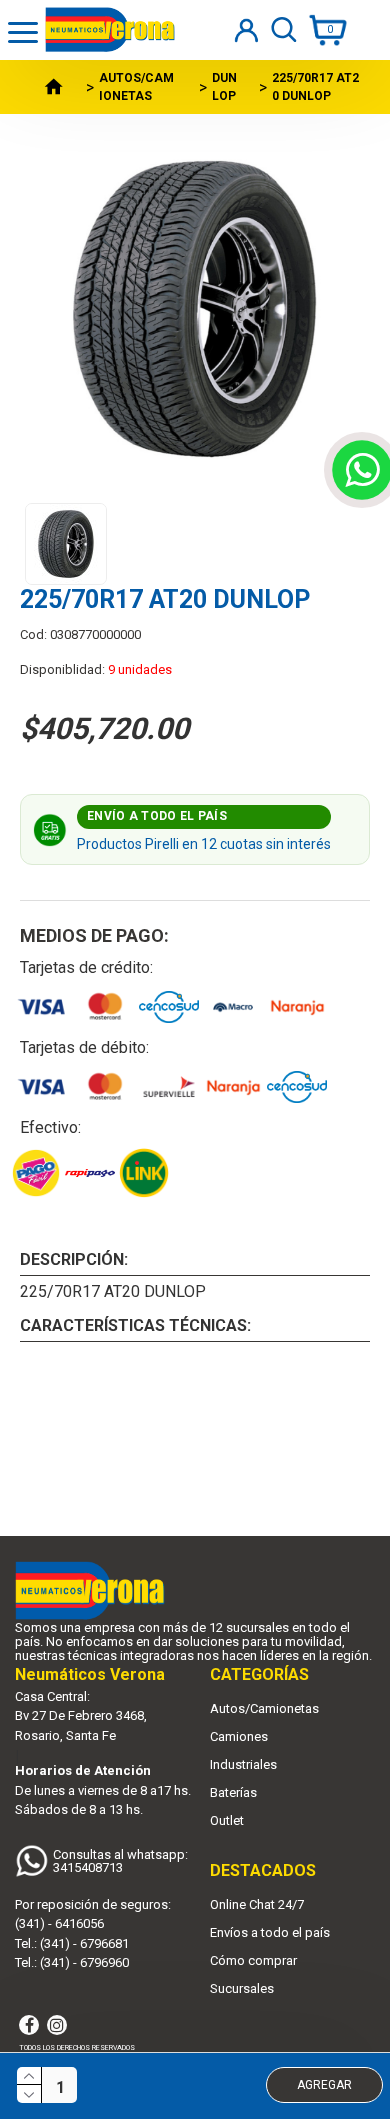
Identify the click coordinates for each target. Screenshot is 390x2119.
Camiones (239, 1737)
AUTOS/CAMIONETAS (136, 87)
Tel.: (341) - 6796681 (72, 1943)
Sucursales (242, 1989)
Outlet (227, 1821)
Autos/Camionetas (264, 1709)
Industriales (243, 1765)
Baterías (233, 1793)
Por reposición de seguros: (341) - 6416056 (93, 1914)
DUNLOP (224, 87)
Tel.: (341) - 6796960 (72, 1962)
